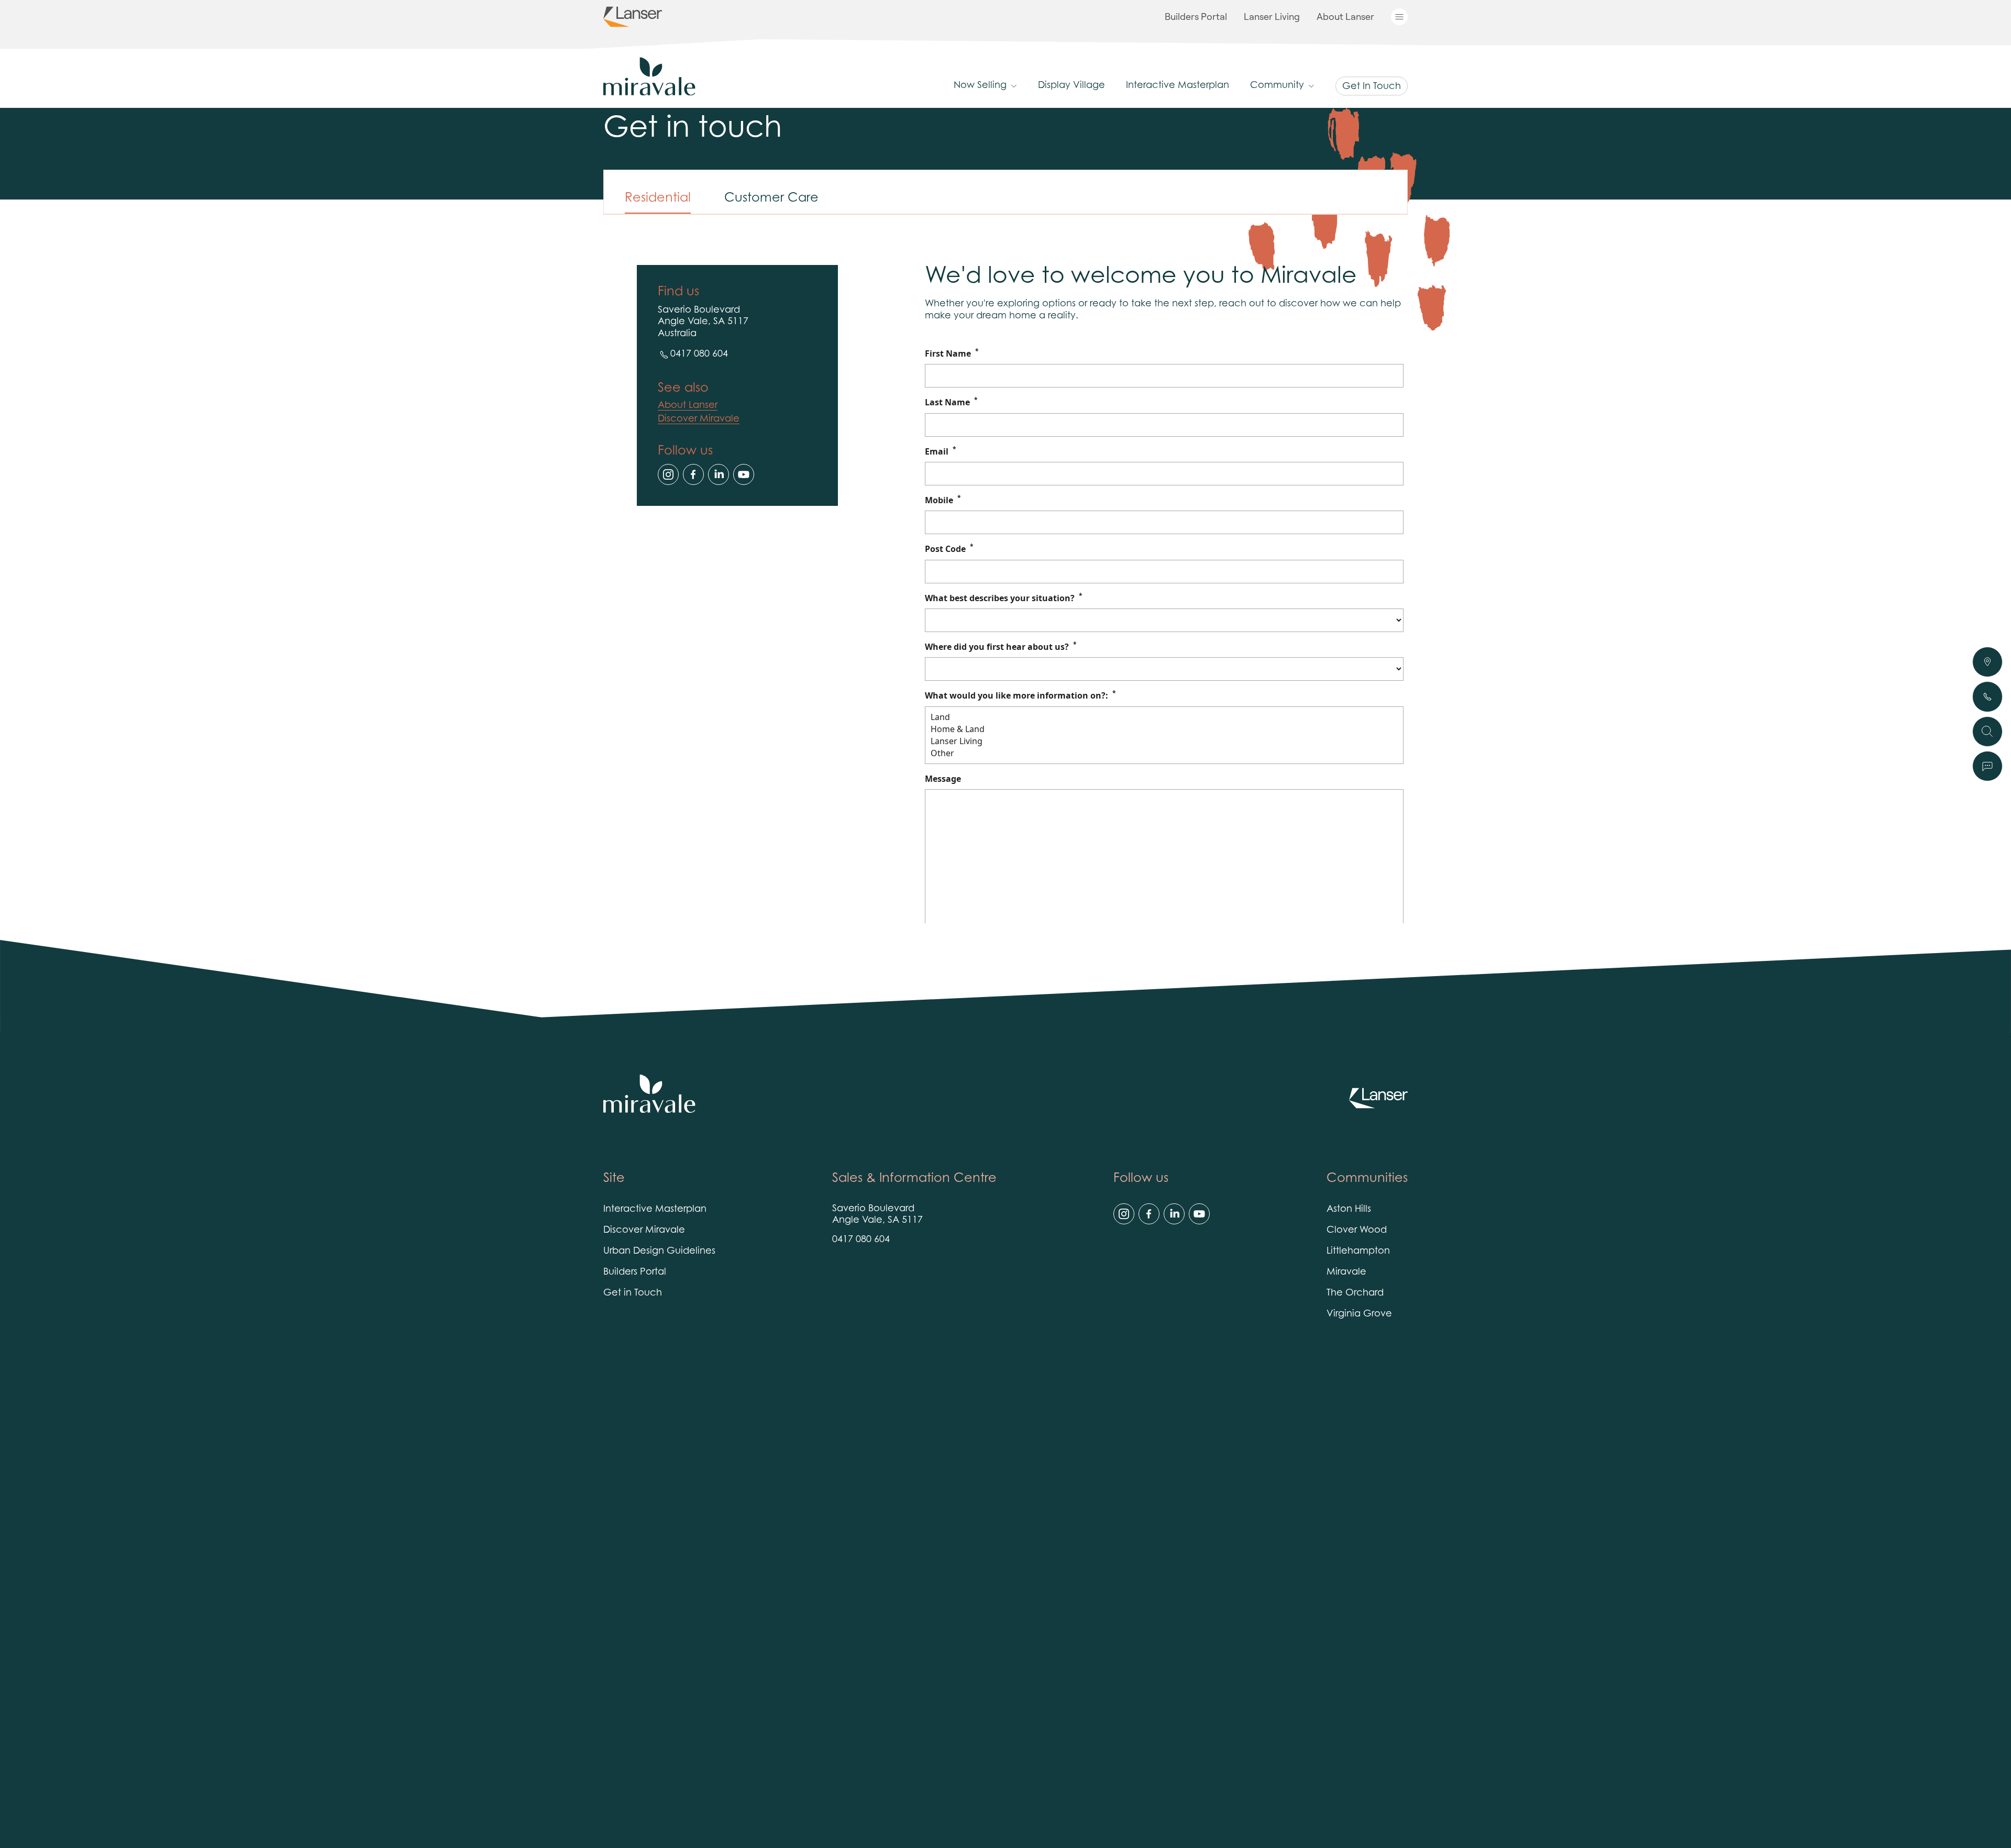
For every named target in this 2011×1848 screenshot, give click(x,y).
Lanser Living (1272, 16)
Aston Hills (1349, 1210)
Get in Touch (633, 1293)
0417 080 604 (699, 355)
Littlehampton (1358, 1252)
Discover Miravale (699, 419)
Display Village (1071, 86)
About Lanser (1345, 16)
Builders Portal (1196, 16)
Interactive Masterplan (1178, 86)
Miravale (1346, 1272)
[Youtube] (744, 474)
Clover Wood (1357, 1231)
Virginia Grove (1359, 1314)
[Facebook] (693, 474)
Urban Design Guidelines (659, 1252)
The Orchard (1355, 1293)
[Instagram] (668, 474)
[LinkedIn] (719, 474)
